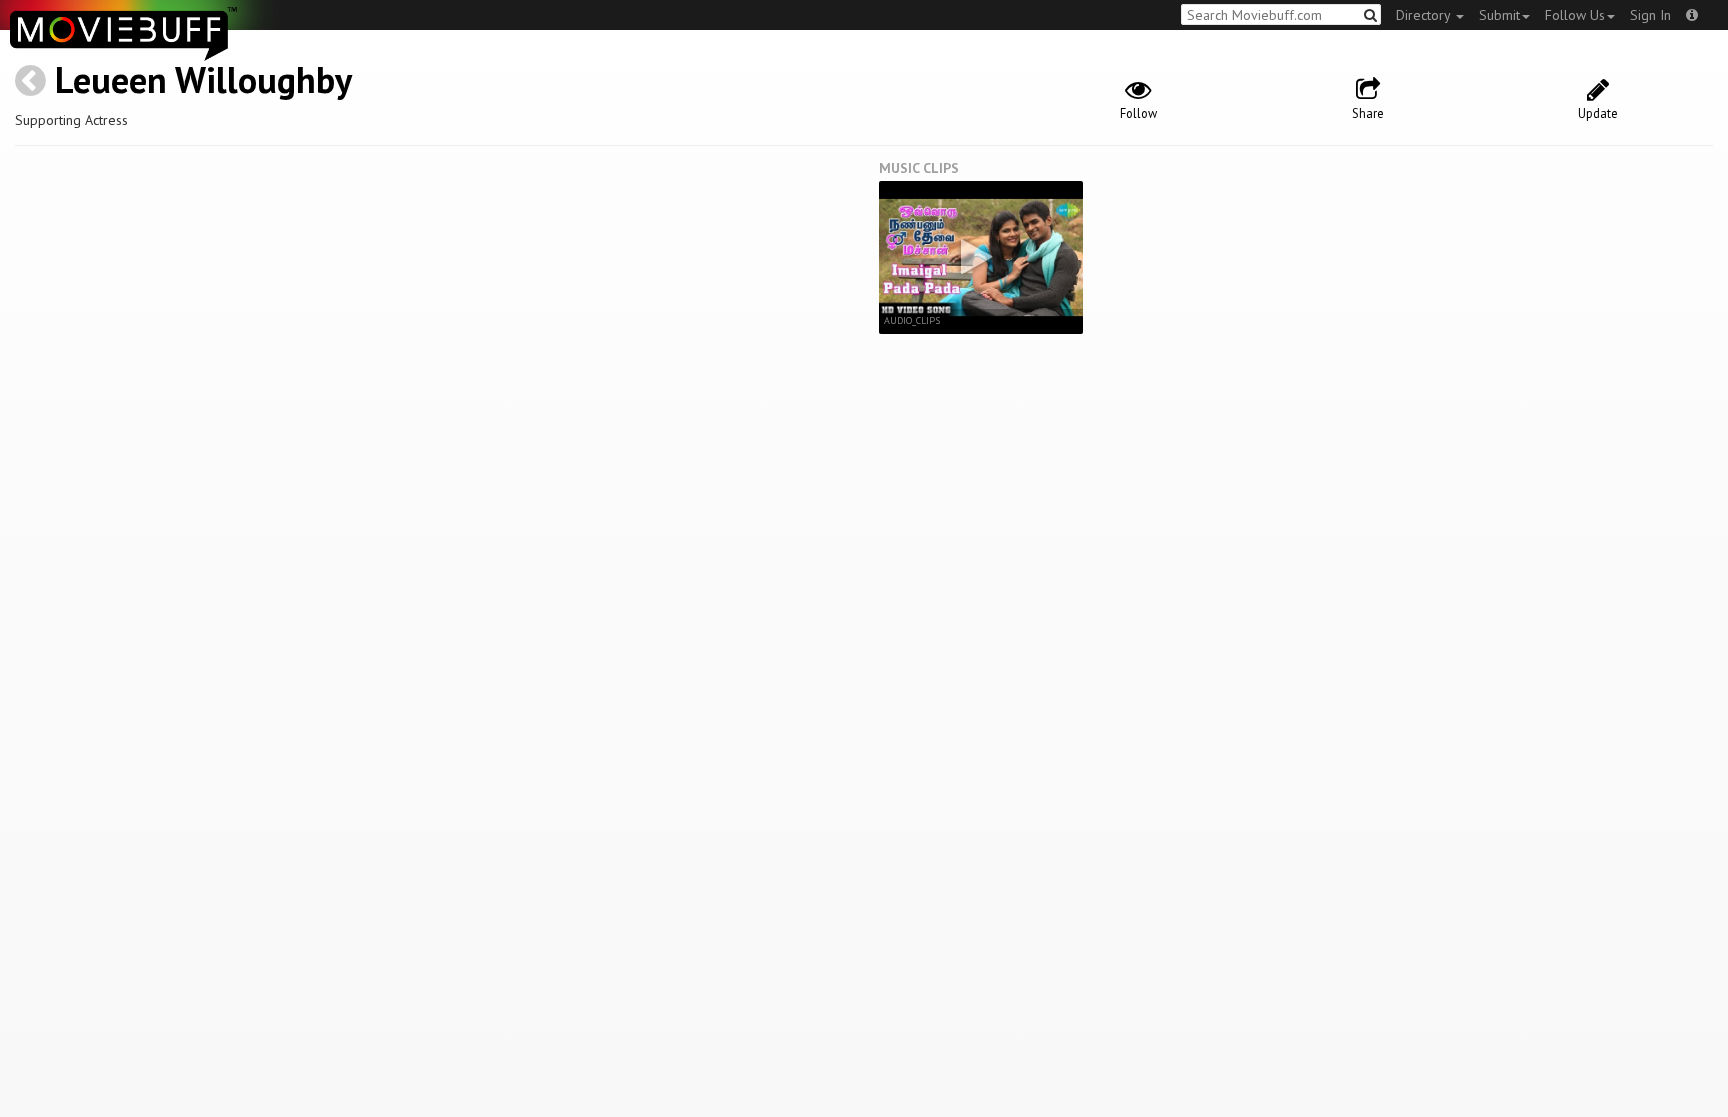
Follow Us (1575, 15)
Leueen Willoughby (203, 79)
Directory (1425, 15)
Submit (1499, 15)
